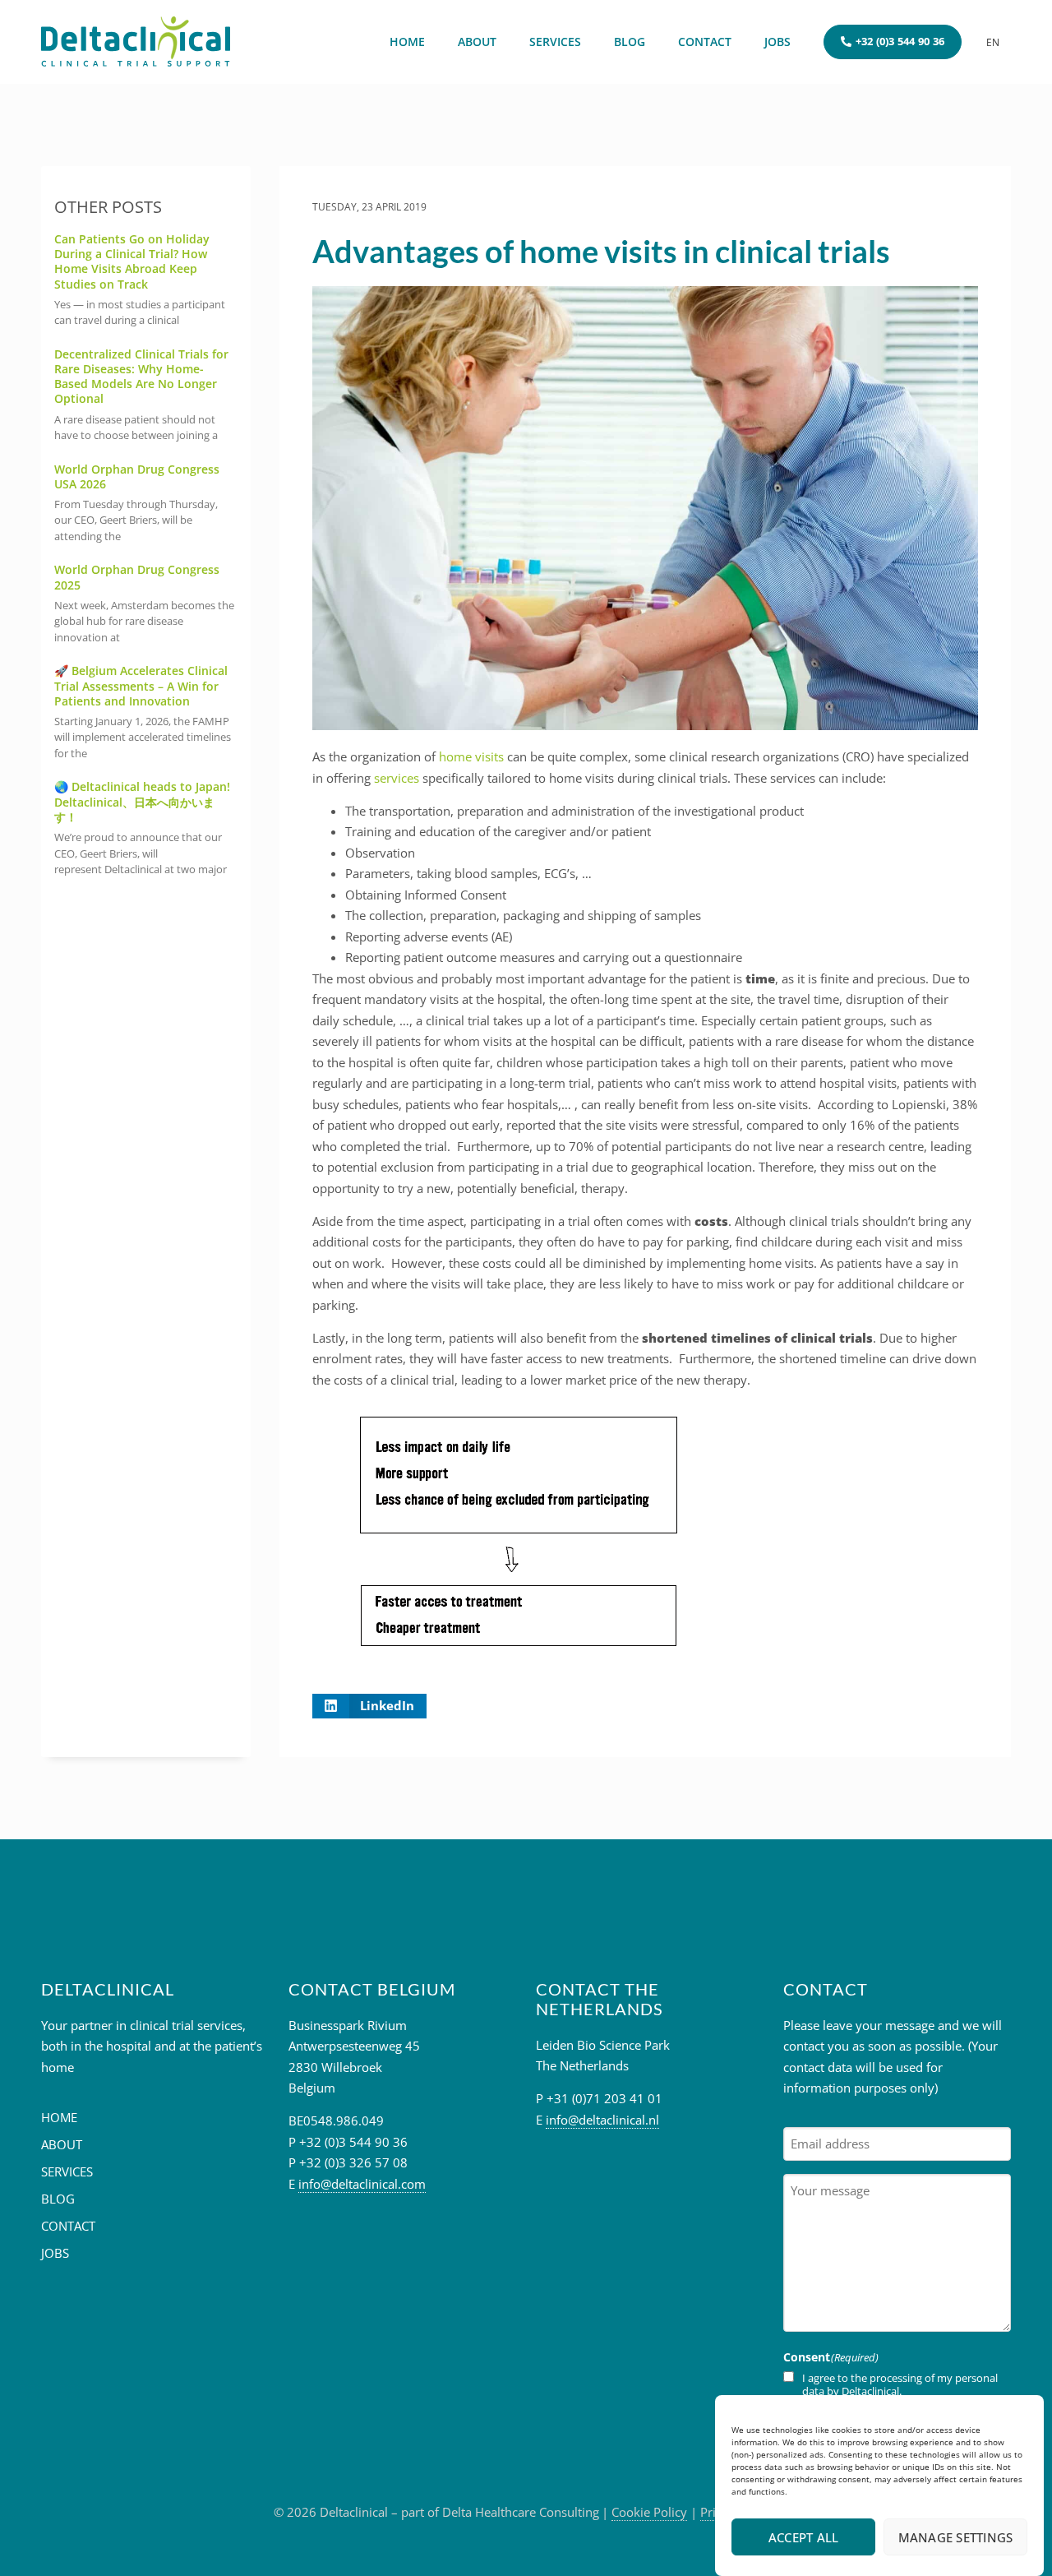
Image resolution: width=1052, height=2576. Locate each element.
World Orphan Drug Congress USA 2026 (137, 476)
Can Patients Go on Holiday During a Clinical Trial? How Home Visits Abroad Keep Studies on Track (132, 261)
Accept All (804, 2537)
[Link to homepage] (136, 42)
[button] (370, 1706)
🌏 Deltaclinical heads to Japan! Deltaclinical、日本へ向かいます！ (142, 801)
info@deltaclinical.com (362, 2184)
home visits (471, 756)
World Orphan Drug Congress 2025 (137, 577)
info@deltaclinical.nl (602, 2120)
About (477, 42)
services (397, 778)
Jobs (777, 42)
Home (407, 42)
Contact (705, 42)
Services (555, 42)
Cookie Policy (649, 2512)
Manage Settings (956, 2537)
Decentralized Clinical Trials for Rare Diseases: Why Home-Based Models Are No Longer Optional (141, 377)
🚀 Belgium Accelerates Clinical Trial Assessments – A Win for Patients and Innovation (141, 685)
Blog (630, 42)
